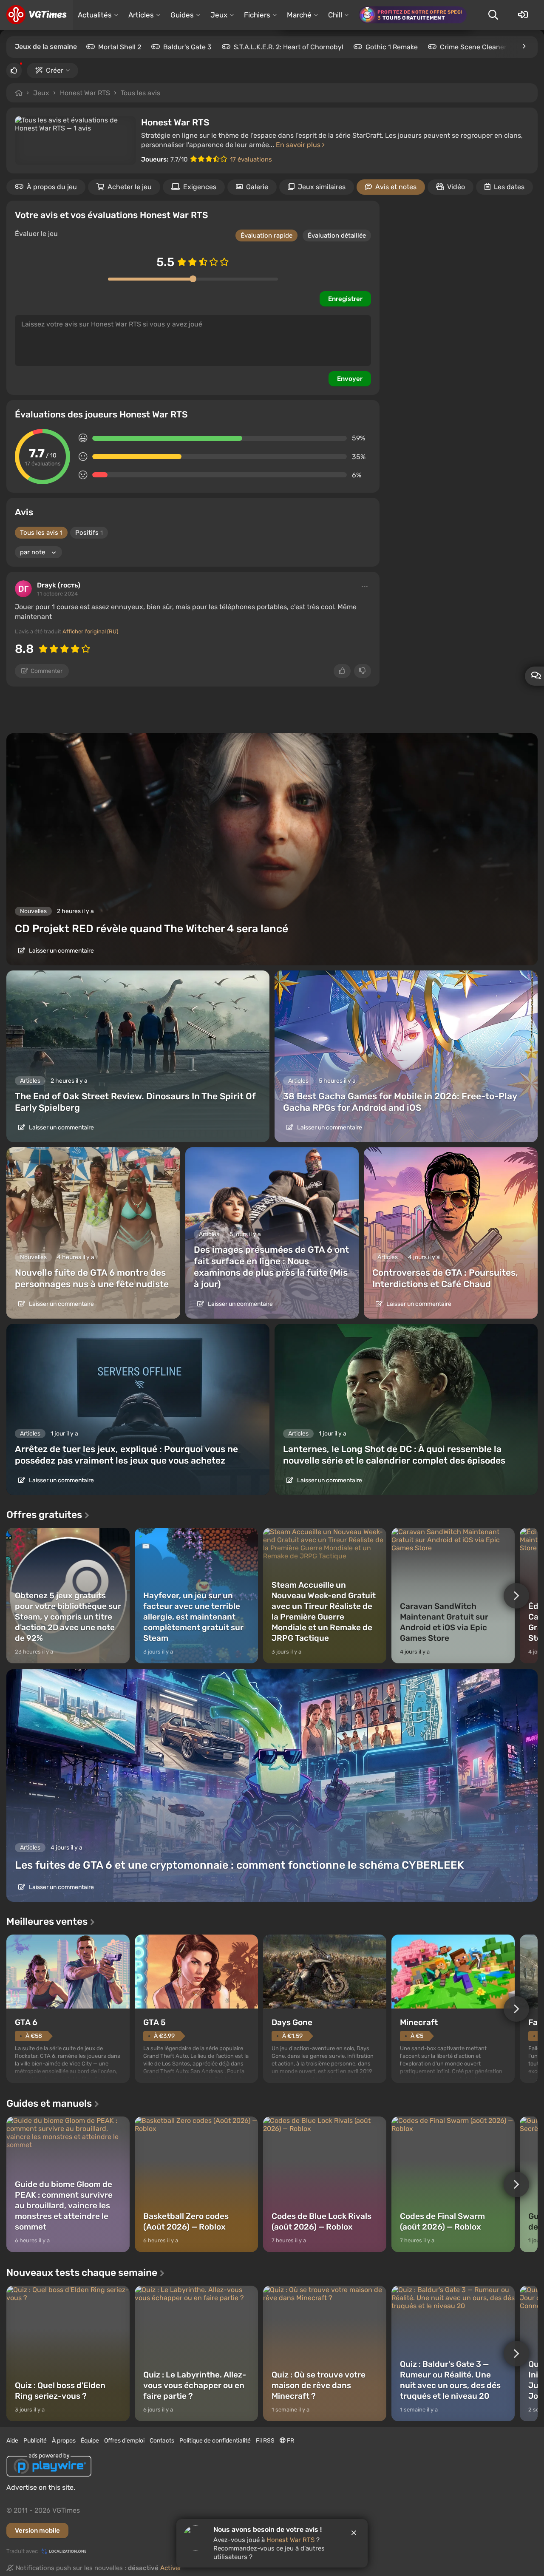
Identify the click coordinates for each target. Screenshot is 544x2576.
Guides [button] (182, 15)
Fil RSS (265, 2441)
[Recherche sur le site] (493, 15)
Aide (12, 2441)
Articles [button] (141, 15)
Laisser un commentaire (61, 951)
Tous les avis (140, 93)
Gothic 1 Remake (392, 47)
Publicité (35, 2441)
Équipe (90, 2441)
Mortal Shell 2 (120, 47)
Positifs (89, 533)
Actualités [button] (95, 15)
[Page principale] (36, 15)
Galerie (257, 187)
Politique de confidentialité (215, 2441)
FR (290, 2441)
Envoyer (350, 379)
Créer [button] (55, 70)
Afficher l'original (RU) (90, 631)
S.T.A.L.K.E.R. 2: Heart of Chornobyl (289, 47)
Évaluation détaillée (337, 235)
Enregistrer (345, 299)
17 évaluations (251, 159)
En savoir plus (299, 145)
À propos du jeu (52, 187)
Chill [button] (335, 15)
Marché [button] (299, 15)
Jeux (41, 93)
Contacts (162, 2441)
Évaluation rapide (266, 235)
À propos (64, 2441)
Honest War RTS (85, 93)
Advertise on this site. (41, 2487)
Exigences (200, 187)
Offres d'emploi (124, 2441)
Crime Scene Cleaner (473, 47)
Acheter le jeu (130, 187)
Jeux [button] (219, 15)
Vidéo (456, 187)
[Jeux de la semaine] (524, 46)
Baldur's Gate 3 (187, 47)
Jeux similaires (322, 187)
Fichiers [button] (257, 15)
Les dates (509, 187)
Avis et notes (396, 187)
